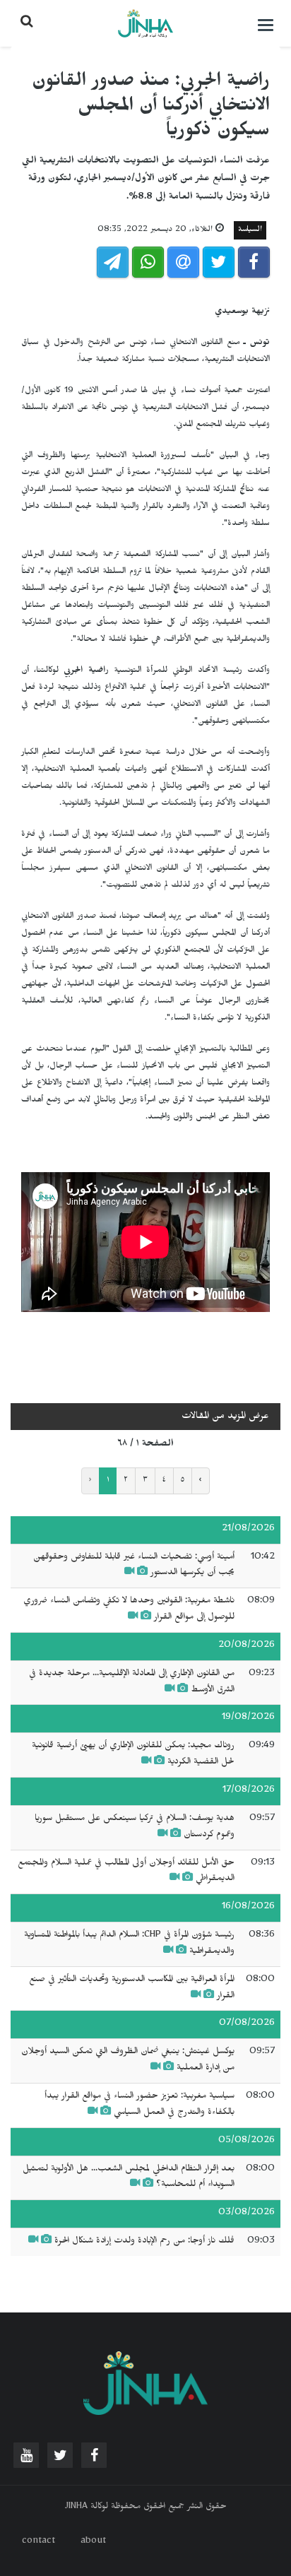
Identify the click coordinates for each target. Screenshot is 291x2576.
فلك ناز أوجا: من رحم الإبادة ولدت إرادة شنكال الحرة (144, 2242)
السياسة (250, 230)
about (93, 2542)
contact (38, 2542)
